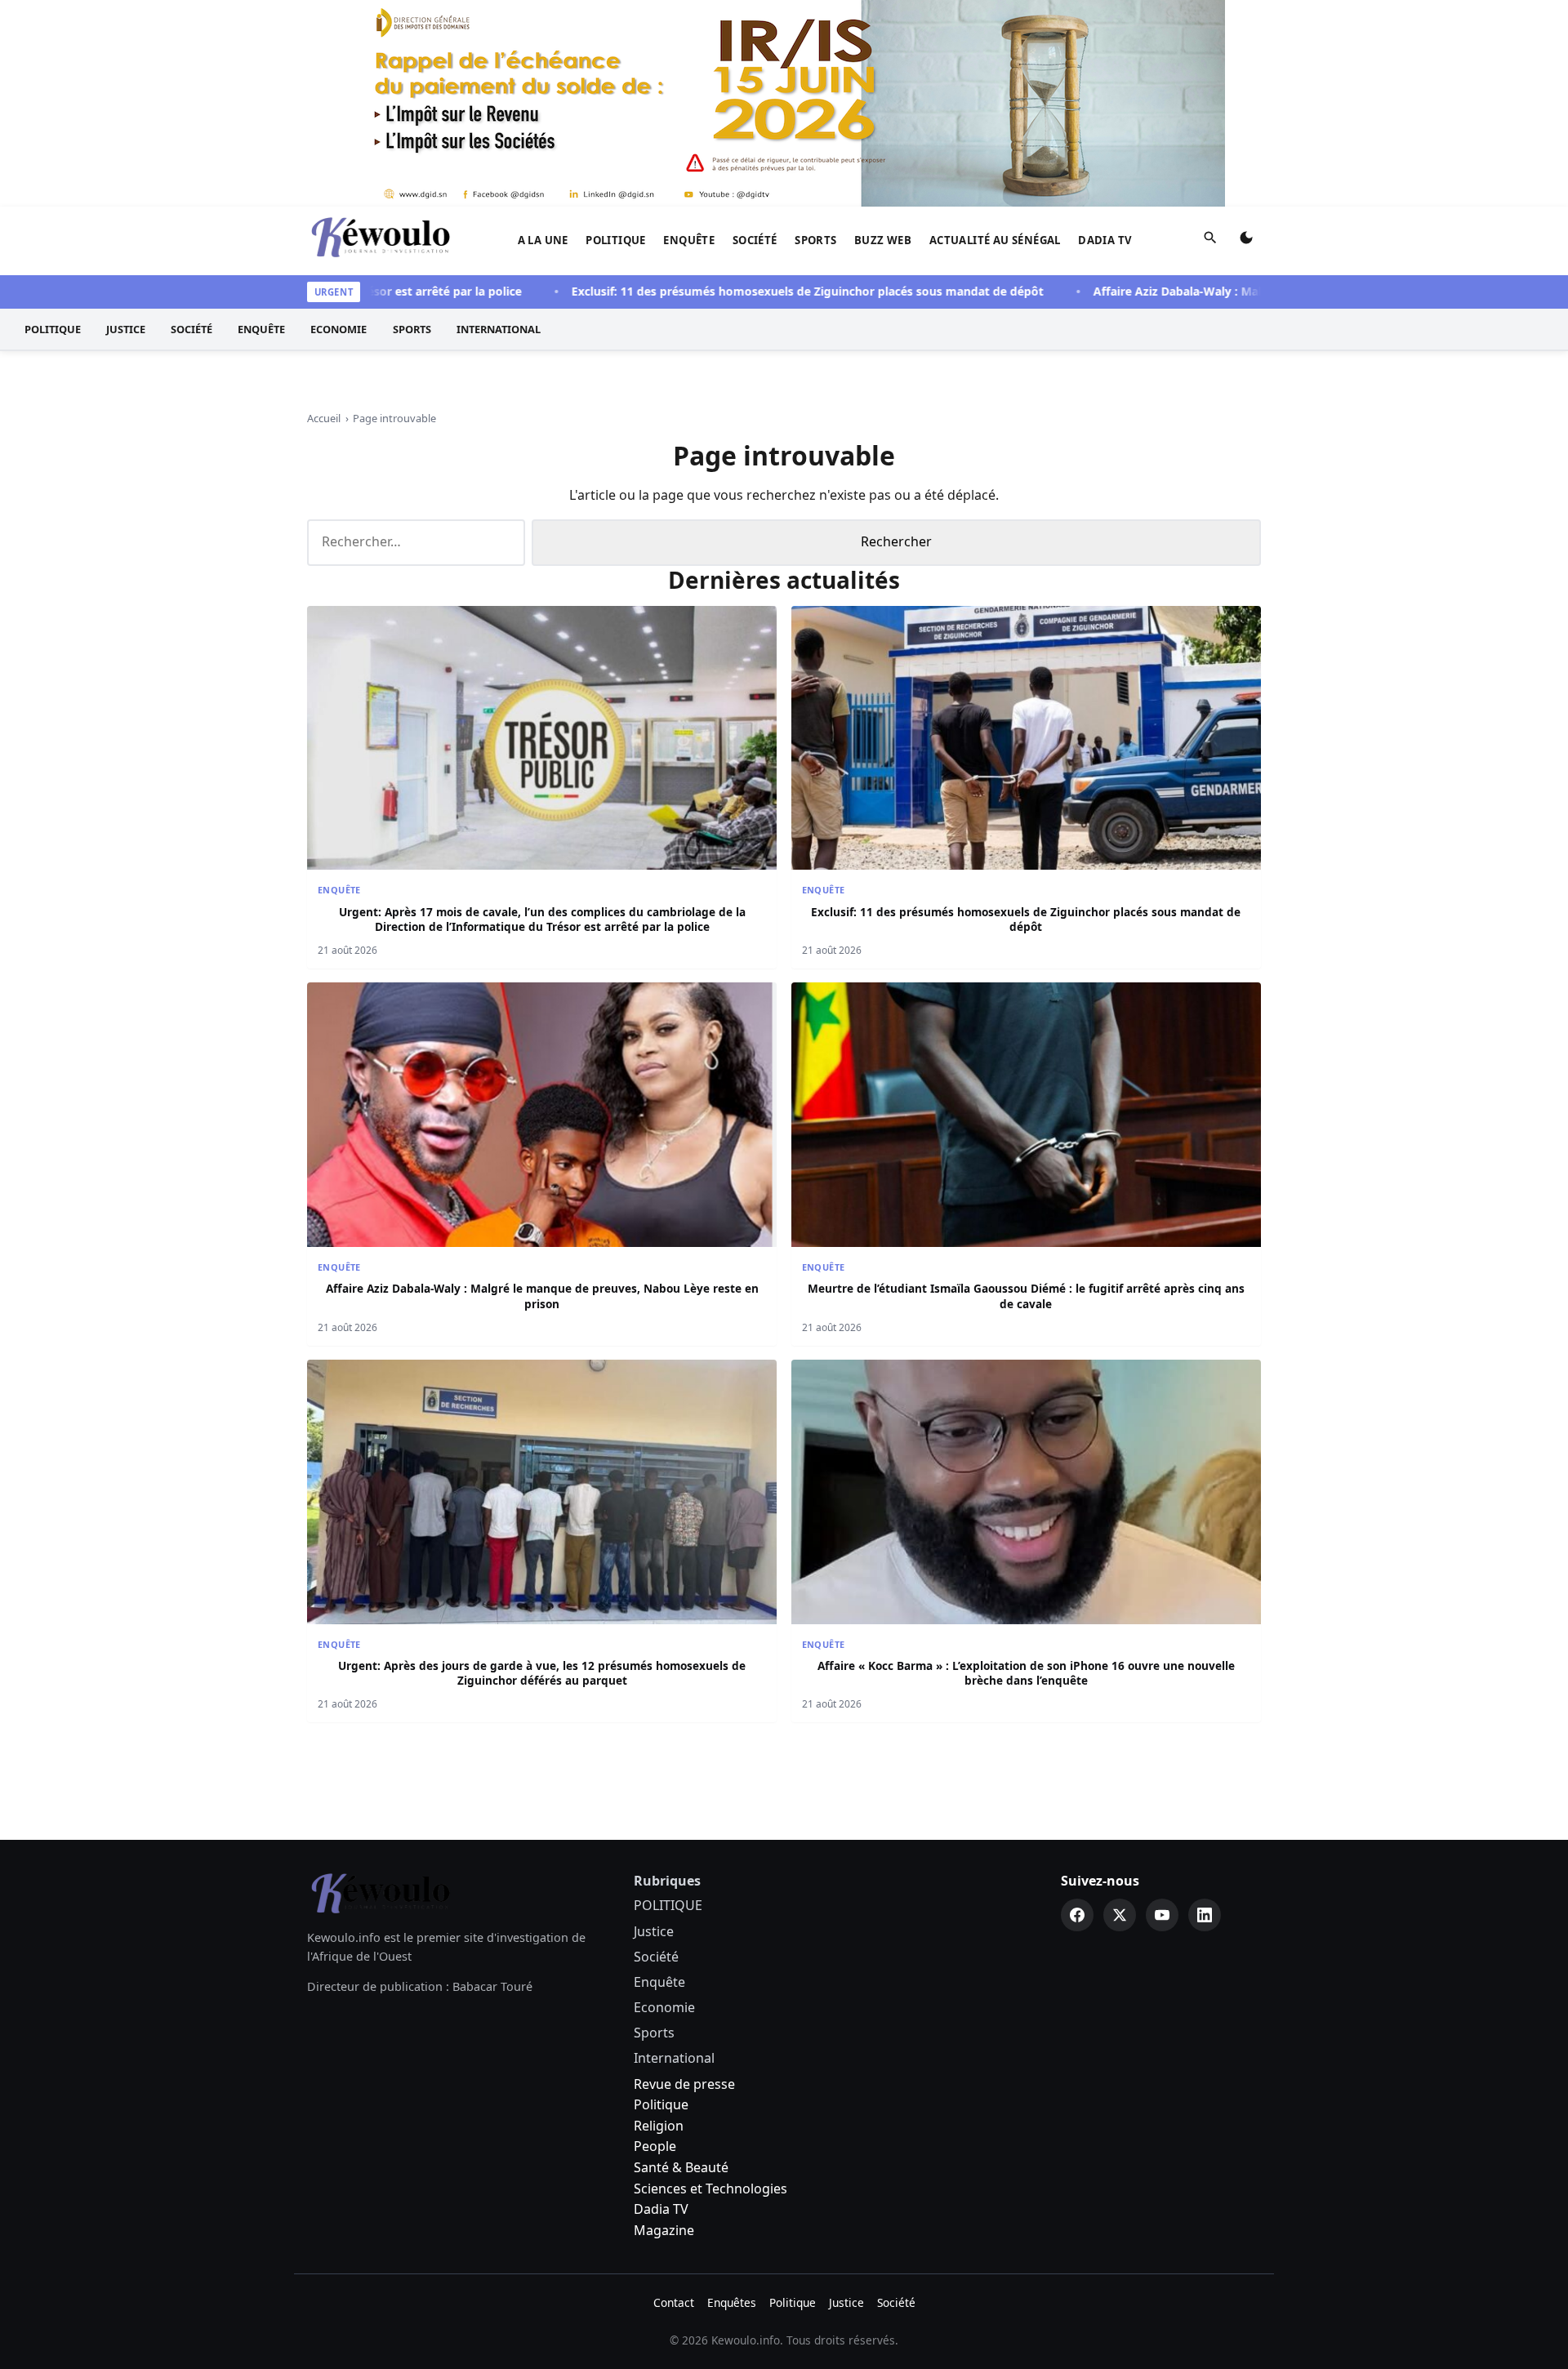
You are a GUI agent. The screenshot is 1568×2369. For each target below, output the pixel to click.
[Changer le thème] (1246, 241)
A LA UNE (543, 240)
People (655, 2146)
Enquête (689, 240)
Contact (674, 2302)
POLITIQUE (616, 240)
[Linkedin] (1205, 1915)
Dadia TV (1105, 240)
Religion (659, 2126)
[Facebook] (1077, 1915)
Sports (815, 240)
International (499, 329)
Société (755, 240)
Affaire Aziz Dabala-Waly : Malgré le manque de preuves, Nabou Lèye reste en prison (1265, 291)
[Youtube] (1162, 1915)
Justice (126, 329)
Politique (661, 2104)
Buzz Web (883, 240)
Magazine (664, 2230)
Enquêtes (732, 2302)
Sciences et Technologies (710, 2189)
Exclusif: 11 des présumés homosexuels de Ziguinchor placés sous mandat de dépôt (741, 291)
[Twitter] (1120, 1915)
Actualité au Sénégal (995, 240)
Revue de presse (684, 2084)
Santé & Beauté (681, 2167)
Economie (339, 329)
